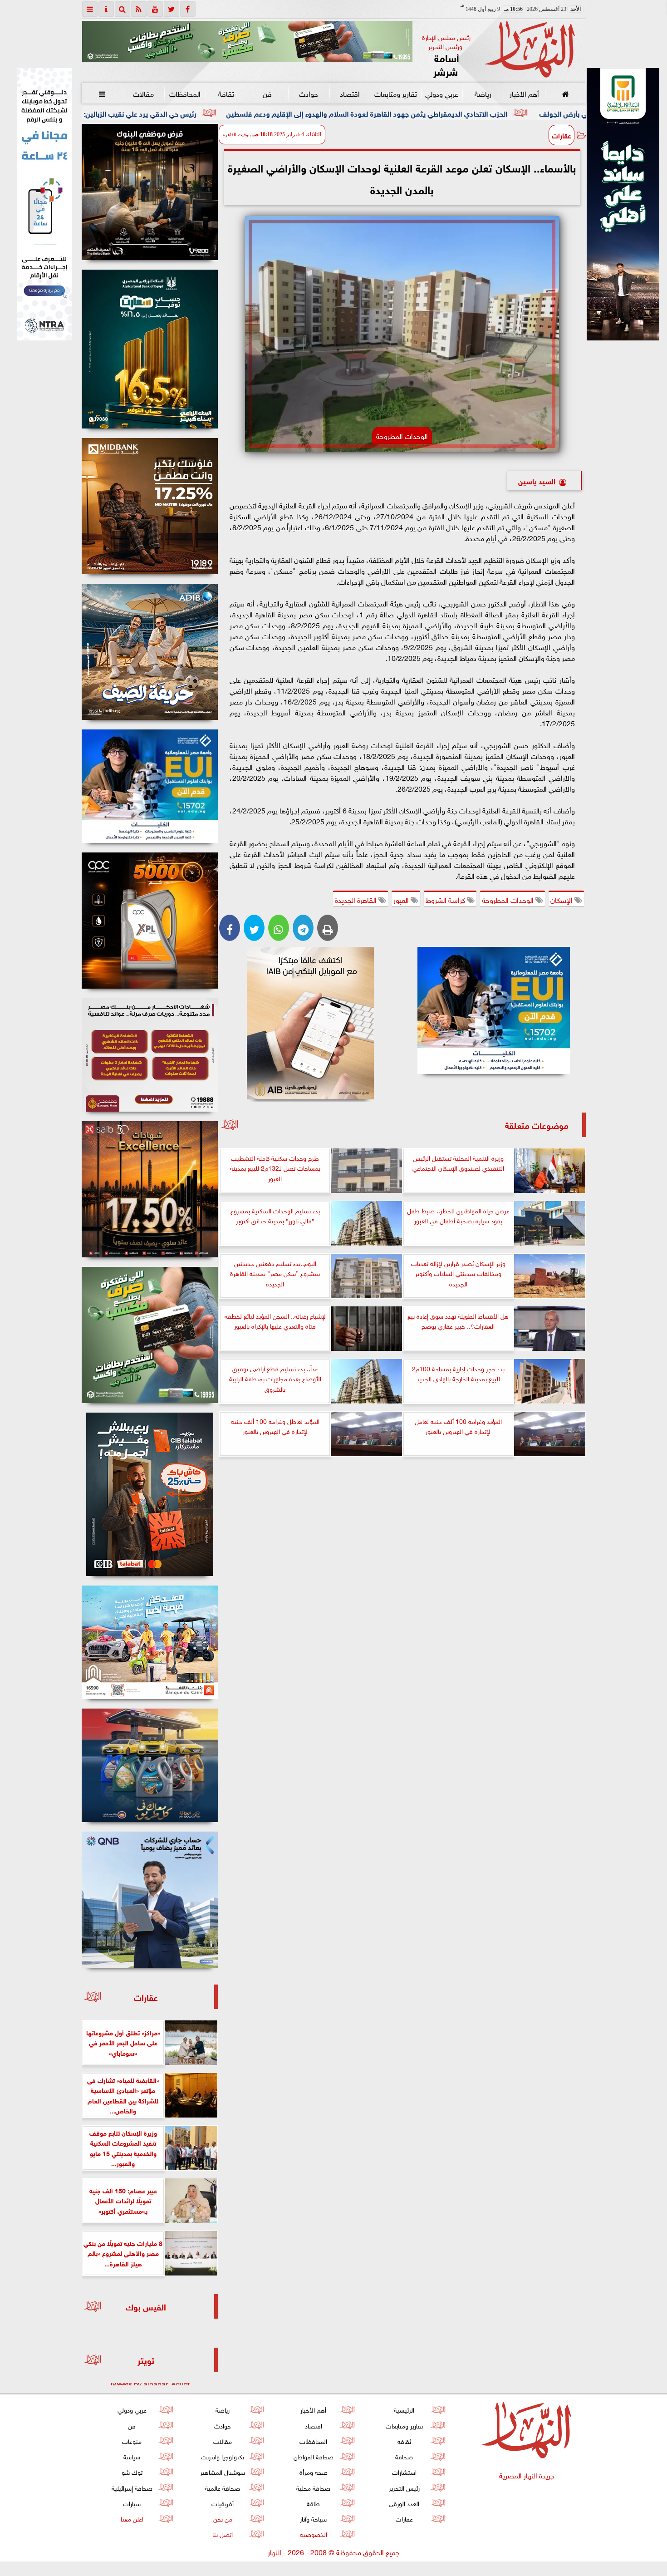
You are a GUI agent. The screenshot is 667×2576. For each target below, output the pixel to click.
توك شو (132, 2471)
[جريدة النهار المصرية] (247, 41)
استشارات (404, 2471)
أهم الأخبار (524, 93)
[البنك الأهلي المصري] (44, 204)
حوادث (309, 93)
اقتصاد (350, 93)
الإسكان (562, 899)
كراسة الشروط (446, 899)
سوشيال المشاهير (223, 2471)
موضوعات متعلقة (537, 1125)
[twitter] (172, 9)
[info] (106, 9)
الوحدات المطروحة (509, 899)
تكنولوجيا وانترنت (223, 2456)
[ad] (150, 192)
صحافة (404, 2456)
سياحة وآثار (313, 2518)
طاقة (313, 2503)
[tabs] (90, 9)
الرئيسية (404, 2409)
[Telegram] (303, 928)
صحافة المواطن (313, 2456)
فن (267, 93)
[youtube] (155, 9)
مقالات (143, 93)
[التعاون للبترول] (150, 921)
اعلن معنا (132, 2518)
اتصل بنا (223, 2534)
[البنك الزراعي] (494, 1010)
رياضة (483, 93)
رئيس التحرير (404, 2487)
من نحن (222, 2518)
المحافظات (184, 93)
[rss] (139, 9)
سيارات (132, 2503)
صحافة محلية (313, 2487)
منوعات (132, 2441)
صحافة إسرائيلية (132, 2487)
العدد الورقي (404, 2503)
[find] (123, 9)
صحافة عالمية (223, 2487)
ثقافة (226, 93)
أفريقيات (223, 2503)
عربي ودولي (441, 93)
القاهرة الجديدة (357, 899)
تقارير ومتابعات (396, 93)
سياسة (132, 2456)
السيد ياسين (537, 480)
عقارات (562, 135)
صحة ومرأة (313, 2471)
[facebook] (188, 9)
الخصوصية (313, 2534)
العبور (402, 899)
